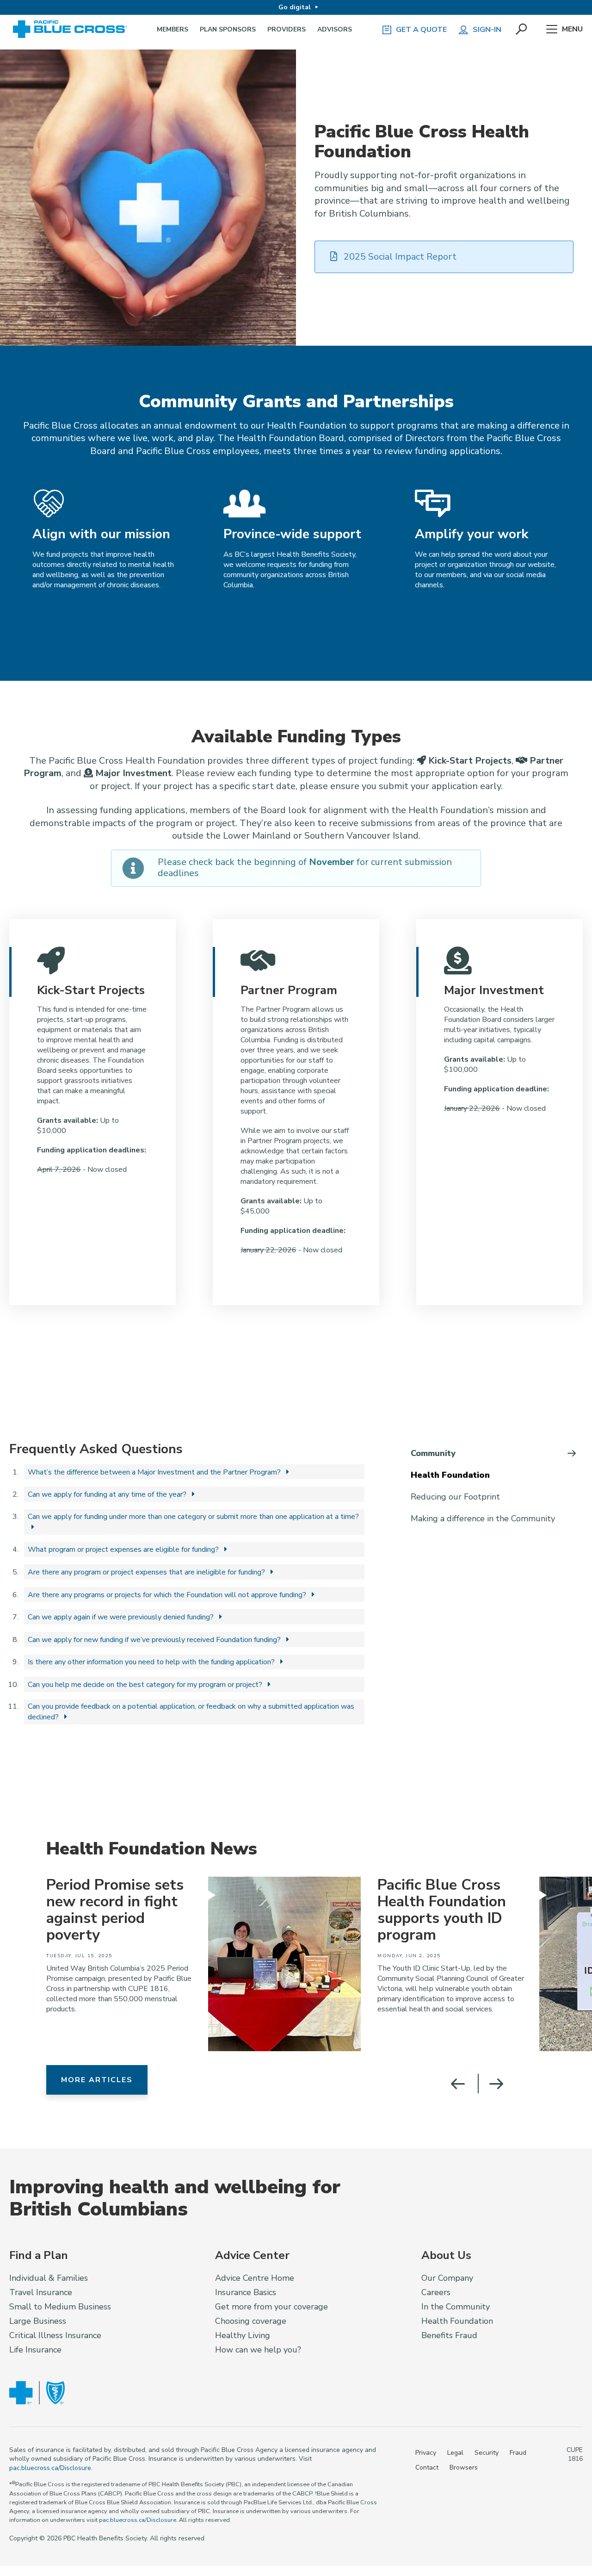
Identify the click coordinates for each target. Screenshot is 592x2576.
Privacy (426, 2453)
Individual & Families (49, 2278)
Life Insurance (35, 2350)
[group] (199, 1964)
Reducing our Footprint (455, 1497)
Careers (436, 2292)
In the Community (456, 2307)
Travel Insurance (41, 2292)
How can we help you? (258, 2350)
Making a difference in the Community (483, 1518)
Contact (427, 2467)
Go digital (295, 7)
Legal (455, 2453)
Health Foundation (450, 1475)
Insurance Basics (246, 2292)
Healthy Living (243, 2335)
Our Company (447, 2278)
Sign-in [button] (487, 30)
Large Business (38, 2321)
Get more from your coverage (271, 2307)
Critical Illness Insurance (55, 2335)
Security (487, 2453)
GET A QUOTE (421, 30)
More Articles (97, 2080)
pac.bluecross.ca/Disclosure (50, 2468)
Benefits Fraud (449, 2335)
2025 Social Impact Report (399, 257)
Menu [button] (572, 29)
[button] (522, 30)
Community (433, 1453)
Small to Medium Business (60, 2307)
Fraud (518, 2453)
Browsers (464, 2467)
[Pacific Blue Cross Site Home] (73, 29)
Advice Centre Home (255, 2278)
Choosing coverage (251, 2321)
